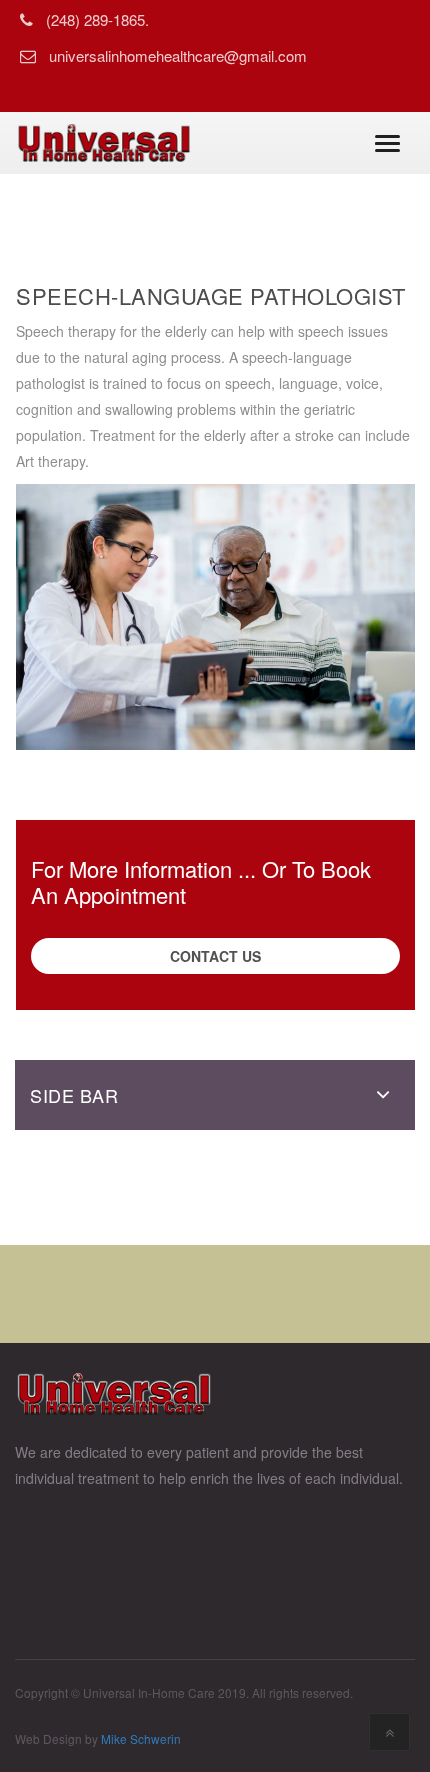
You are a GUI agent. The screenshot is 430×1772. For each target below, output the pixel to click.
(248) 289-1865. (97, 19)
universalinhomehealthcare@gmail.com (178, 55)
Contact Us (215, 956)
